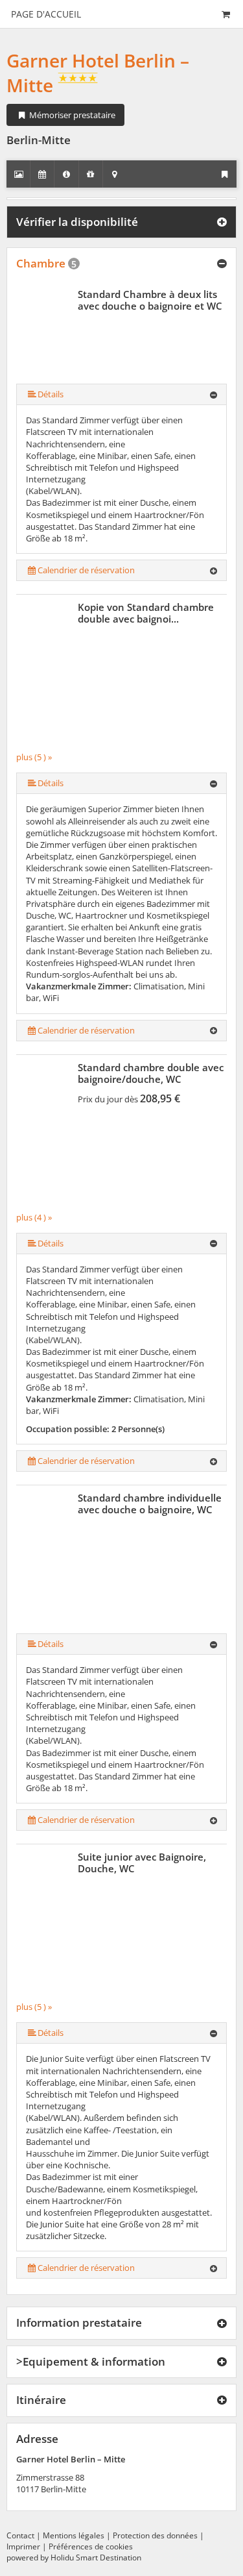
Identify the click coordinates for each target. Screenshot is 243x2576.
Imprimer (23, 2546)
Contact (20, 2535)
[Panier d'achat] (226, 14)
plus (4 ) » (34, 1217)
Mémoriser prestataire (71, 115)
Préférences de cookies (91, 2546)
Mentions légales (74, 2535)
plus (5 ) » (34, 757)
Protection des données (155, 2535)
